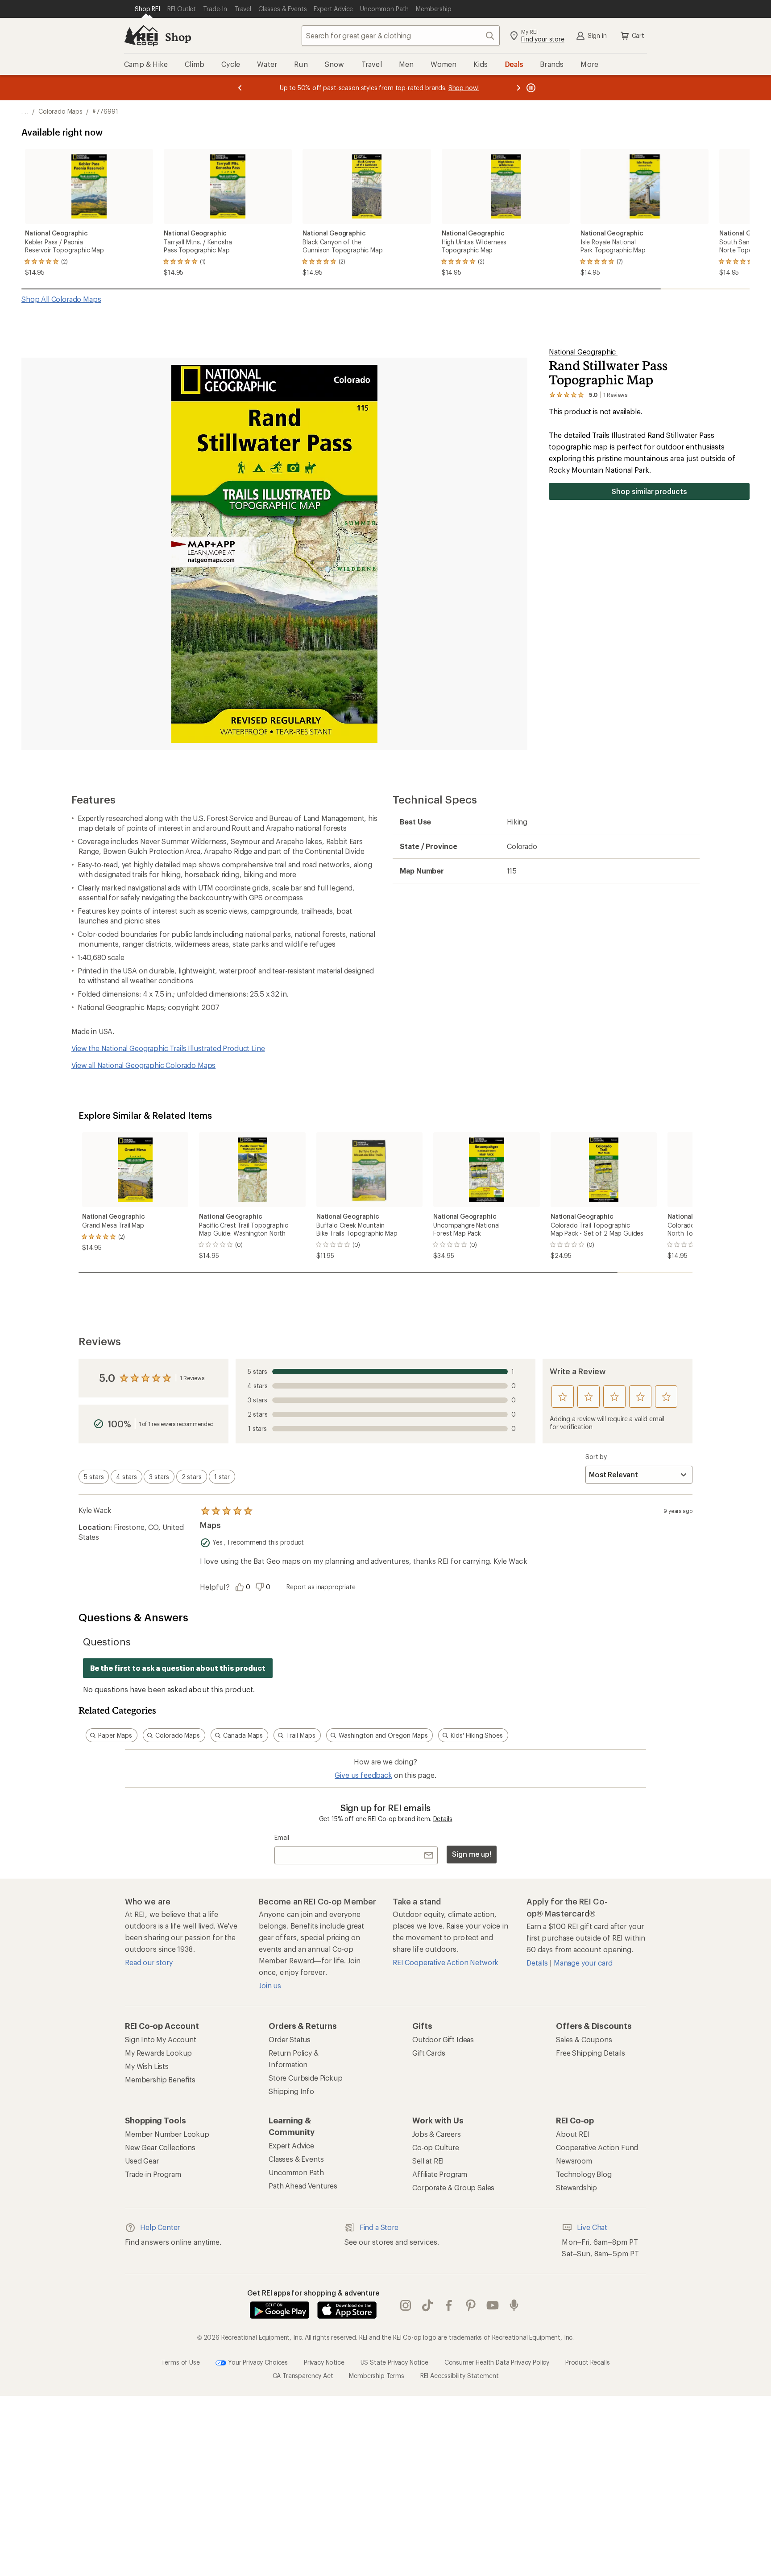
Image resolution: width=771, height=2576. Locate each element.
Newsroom (574, 2161)
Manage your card (583, 1963)
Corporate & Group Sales (453, 2187)
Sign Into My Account (161, 2039)
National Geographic (583, 352)
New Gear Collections (160, 2147)
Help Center (160, 2227)
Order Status (290, 2039)
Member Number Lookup (167, 2134)
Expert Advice (291, 2145)
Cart (638, 35)
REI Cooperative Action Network (446, 1962)
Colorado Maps (60, 111)
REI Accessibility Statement (460, 2376)
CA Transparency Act (303, 2376)
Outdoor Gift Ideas (443, 2039)
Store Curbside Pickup (306, 2078)
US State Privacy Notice (394, 2362)
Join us (270, 1985)
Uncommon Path (296, 2172)
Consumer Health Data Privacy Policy (497, 2362)
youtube (493, 2306)
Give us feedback (363, 1775)
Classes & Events (296, 2159)
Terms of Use (180, 2362)
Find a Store (379, 2227)
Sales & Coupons (584, 2039)
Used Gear (142, 2161)
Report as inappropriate (321, 1587)
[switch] (94, 1477)
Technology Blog (584, 2174)
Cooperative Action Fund (597, 2147)
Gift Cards (429, 2053)
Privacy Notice (324, 2362)
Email (282, 1837)
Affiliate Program (440, 2174)
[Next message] (518, 88)
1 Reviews (192, 1378)
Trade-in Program (153, 2174)
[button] (274, 554)
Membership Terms (376, 2376)
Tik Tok (428, 2306)
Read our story (149, 1962)
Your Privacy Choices (257, 2362)
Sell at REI (428, 2161)
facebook (449, 2306)
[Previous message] (240, 88)
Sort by (596, 1457)
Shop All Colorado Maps (61, 299)
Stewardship (576, 2187)
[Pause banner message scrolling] (530, 88)
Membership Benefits (160, 2079)
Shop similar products (649, 491)
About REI (573, 2134)
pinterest (471, 2306)
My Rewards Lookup (158, 2053)
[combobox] (401, 36)
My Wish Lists (147, 2066)
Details (443, 1819)
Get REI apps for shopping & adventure (313, 2293)
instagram (406, 2306)
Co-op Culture (436, 2147)
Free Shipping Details (591, 2053)
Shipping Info (291, 2091)
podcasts (514, 2306)
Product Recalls (588, 2362)
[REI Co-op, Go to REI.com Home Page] (141, 36)
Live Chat (592, 2227)
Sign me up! (472, 1854)
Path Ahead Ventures (303, 2186)
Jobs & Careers (437, 2134)
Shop (178, 37)
